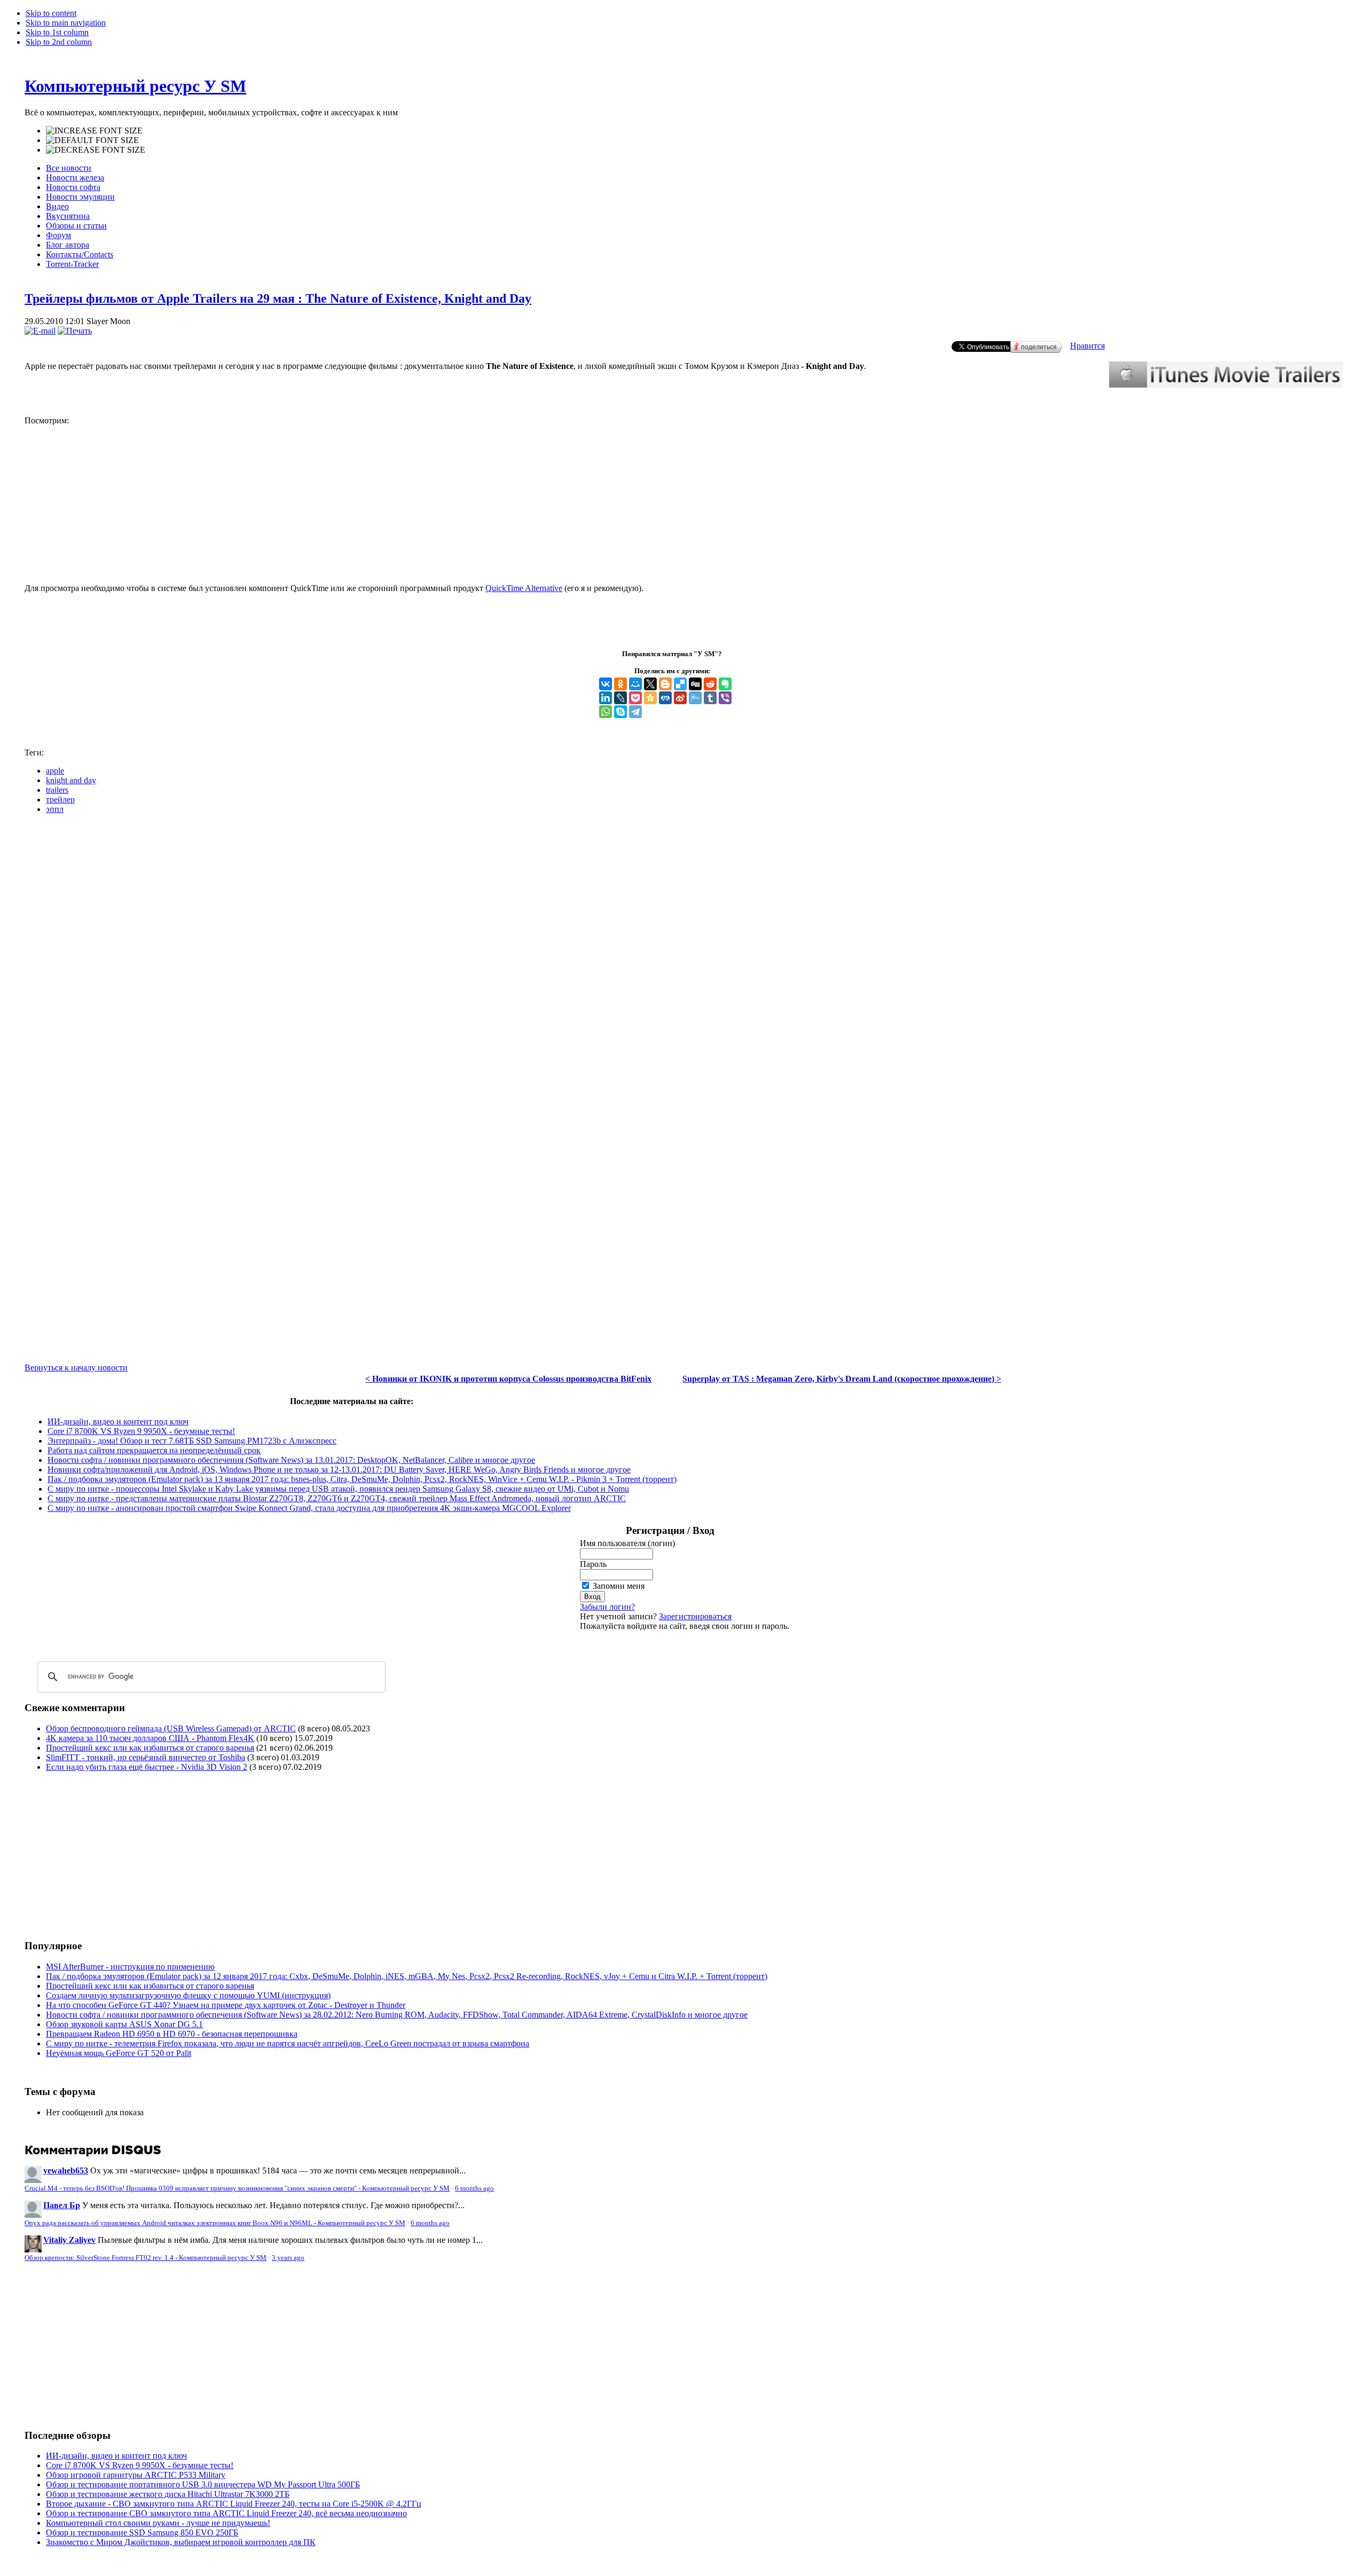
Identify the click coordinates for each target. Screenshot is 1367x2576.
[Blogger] (665, 684)
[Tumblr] (710, 698)
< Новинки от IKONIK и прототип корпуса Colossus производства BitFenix (508, 1379)
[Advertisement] (114, 1855)
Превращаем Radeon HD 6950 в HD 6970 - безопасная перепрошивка (172, 2034)
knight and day (71, 780)
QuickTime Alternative (524, 588)
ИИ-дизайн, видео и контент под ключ (118, 1421)
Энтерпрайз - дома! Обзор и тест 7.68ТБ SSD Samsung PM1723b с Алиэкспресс (192, 1441)
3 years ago (288, 2258)
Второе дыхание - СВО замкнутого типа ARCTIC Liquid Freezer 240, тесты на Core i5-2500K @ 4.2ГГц (234, 2504)
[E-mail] (40, 331)
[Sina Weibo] (680, 698)
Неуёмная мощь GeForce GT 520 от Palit (119, 2053)
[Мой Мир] (635, 684)
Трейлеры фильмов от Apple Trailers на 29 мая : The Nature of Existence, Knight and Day (278, 298)
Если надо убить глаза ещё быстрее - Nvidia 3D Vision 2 (147, 1767)
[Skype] (620, 712)
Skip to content (51, 13)
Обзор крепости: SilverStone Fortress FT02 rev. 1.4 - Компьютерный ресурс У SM (146, 2258)
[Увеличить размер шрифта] (94, 131)
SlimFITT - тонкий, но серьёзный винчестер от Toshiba (146, 1757)
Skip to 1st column (57, 32)
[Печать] (75, 331)
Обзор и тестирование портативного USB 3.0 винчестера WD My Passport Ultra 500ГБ (203, 2484)
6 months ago (474, 2188)
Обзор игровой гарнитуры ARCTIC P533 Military (136, 2475)
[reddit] (710, 684)
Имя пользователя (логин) (627, 1543)
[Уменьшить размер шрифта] (96, 150)
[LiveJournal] (620, 698)
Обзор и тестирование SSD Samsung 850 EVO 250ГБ (142, 2532)
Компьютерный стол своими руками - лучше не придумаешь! (158, 2523)
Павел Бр (62, 2205)
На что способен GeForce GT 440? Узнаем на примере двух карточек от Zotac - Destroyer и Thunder (226, 2005)
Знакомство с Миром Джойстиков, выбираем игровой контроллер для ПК (181, 2542)
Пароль (593, 1564)
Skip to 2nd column (59, 42)
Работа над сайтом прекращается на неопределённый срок (154, 1450)
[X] (650, 684)
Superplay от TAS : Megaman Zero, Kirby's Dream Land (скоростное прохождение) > (842, 1379)
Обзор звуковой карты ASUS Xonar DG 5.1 (124, 2024)
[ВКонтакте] (606, 684)
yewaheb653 (66, 2171)
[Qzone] (650, 698)
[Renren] (665, 698)
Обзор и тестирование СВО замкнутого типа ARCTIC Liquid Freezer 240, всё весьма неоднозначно (226, 2513)
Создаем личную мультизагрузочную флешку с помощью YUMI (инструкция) (188, 1995)
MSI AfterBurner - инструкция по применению (130, 1967)
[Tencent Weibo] (695, 698)
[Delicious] (680, 684)
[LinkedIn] (606, 698)
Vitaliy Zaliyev (69, 2240)
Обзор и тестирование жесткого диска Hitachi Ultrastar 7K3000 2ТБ (168, 2494)
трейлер (60, 799)
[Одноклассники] (620, 684)
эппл (55, 809)
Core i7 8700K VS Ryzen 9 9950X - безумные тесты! (141, 1431)
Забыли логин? (607, 1607)
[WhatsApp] (606, 712)
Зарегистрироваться (695, 1616)
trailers (57, 790)
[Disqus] (683, 956)
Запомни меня (619, 1586)
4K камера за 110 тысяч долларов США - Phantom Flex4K (150, 1738)
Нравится (1087, 346)
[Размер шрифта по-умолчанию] (92, 140)
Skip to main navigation (66, 23)
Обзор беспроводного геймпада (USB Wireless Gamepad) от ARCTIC (171, 1728)
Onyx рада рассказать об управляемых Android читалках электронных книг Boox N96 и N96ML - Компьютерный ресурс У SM (215, 2223)
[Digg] (695, 684)
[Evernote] (725, 684)
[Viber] (725, 698)
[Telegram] (635, 712)
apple (55, 771)
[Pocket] (635, 698)
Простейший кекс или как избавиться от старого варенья (150, 1748)
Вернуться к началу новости (76, 1368)
